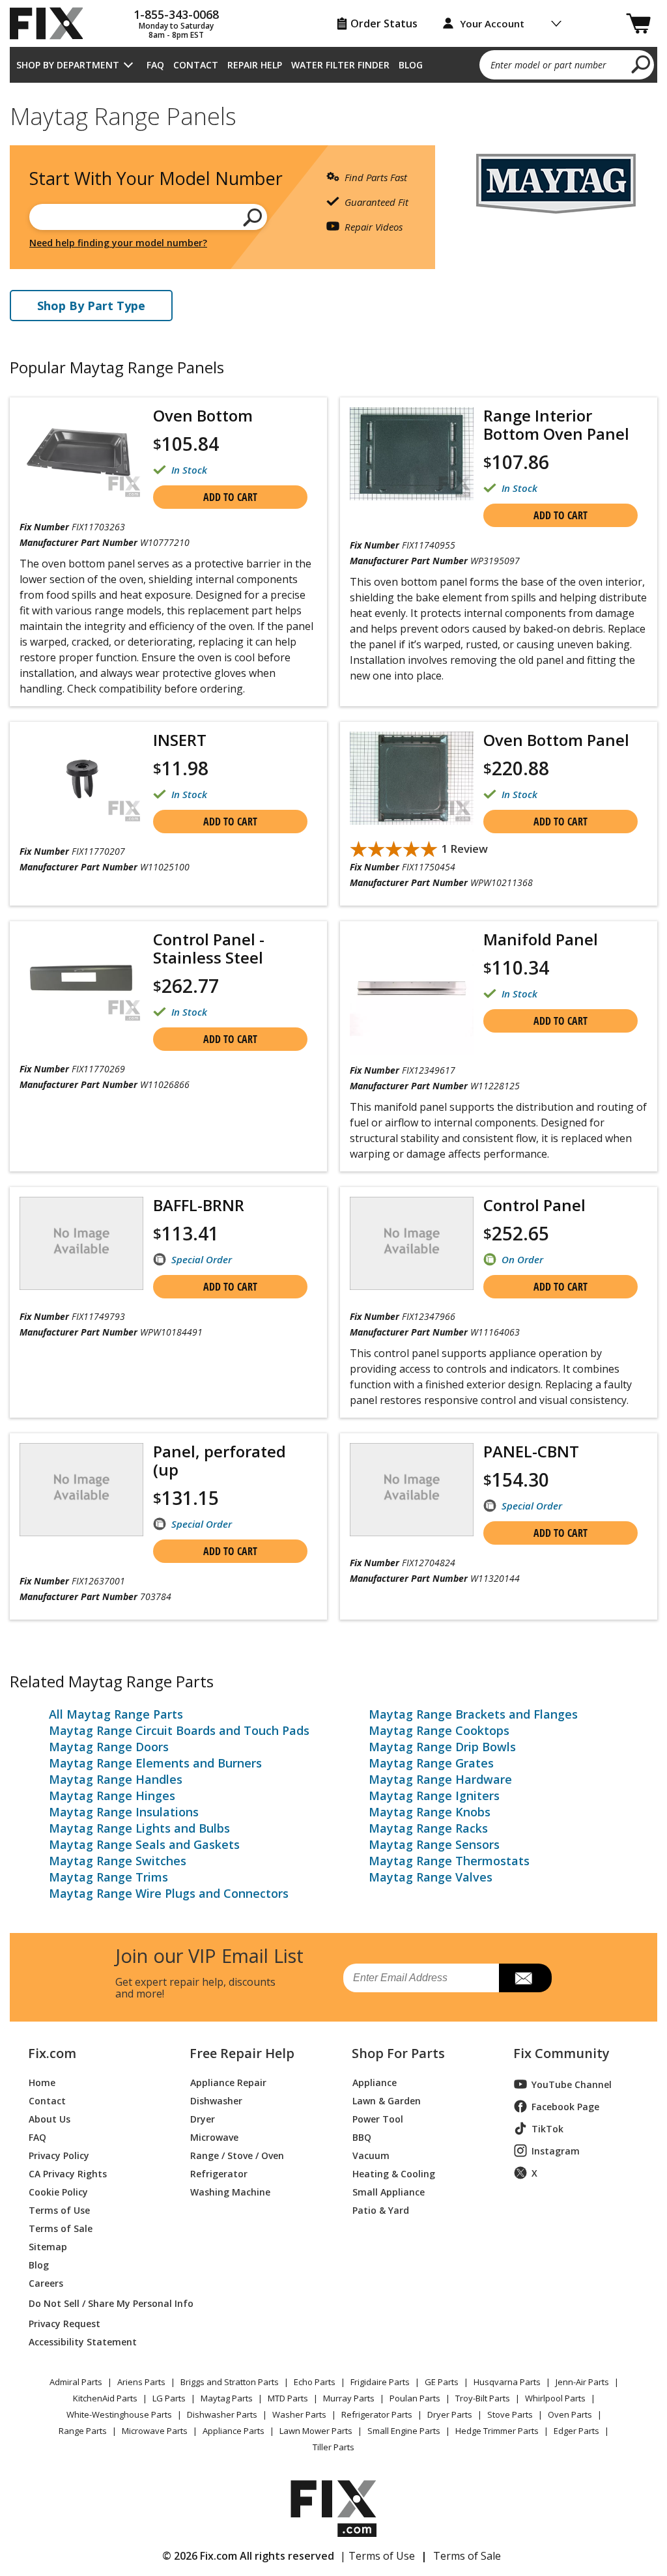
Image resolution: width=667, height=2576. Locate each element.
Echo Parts (315, 2382)
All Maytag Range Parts (116, 1714)
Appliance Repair (228, 2082)
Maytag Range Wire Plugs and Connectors (169, 1893)
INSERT (180, 740)
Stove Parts (510, 2414)
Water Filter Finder (340, 65)
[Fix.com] (52, 23)
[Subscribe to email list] (525, 1978)
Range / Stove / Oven (237, 2155)
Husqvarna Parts (507, 2382)
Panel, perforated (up (220, 1460)
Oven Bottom (203, 415)
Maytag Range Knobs (430, 1812)
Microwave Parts (155, 2431)
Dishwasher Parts (222, 2414)
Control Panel (534, 1205)
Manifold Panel (541, 939)
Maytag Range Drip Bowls (442, 1747)
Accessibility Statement (83, 2341)
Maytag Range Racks (428, 1828)
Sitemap (48, 2246)
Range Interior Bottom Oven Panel (556, 424)
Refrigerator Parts (377, 2414)
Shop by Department (68, 65)
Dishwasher (216, 2100)
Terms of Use (59, 2210)
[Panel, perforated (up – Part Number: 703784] (81, 1490)
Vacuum (371, 2155)
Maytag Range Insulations (124, 1812)
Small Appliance (389, 2191)
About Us (50, 2118)
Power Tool (378, 2118)
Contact (196, 65)
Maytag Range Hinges (112, 1796)
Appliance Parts (234, 2431)
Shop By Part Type (91, 306)
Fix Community (561, 2054)
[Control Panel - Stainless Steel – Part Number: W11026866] (81, 978)
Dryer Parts (450, 2414)
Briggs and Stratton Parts (230, 2382)
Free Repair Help (242, 2054)
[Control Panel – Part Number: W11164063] (412, 1243)
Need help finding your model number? (118, 243)
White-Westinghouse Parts (119, 2414)
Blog (411, 65)
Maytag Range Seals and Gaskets (144, 1844)
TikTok (547, 2129)
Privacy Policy (59, 2155)
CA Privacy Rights (68, 2173)
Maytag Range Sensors (434, 1844)
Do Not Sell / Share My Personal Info (94, 2303)
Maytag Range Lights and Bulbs (139, 1828)
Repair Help (255, 65)
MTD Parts (288, 2398)
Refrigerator (219, 2173)
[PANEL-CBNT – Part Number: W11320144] (412, 1490)
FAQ (155, 65)
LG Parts (169, 2398)
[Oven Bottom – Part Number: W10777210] (81, 454)
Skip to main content (334, 8)
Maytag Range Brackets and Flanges (473, 1714)
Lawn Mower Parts (316, 2431)
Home (42, 2082)
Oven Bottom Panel (556, 740)
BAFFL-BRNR (199, 1205)
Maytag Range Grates (431, 1763)
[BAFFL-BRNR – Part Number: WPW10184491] (81, 1243)
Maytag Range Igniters (434, 1796)
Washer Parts (299, 2414)
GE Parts (442, 2382)
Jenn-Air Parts (582, 2382)
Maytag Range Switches (118, 1861)
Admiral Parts (76, 2382)
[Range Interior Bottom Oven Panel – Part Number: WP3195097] (412, 454)
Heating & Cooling (394, 2173)
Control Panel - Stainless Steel (209, 948)
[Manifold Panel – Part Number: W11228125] (412, 993)
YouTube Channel (572, 2084)
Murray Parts (349, 2398)
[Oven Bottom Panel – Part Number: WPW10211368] (412, 778)
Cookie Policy (58, 2191)
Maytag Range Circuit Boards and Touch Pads (179, 1730)
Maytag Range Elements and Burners (155, 1763)
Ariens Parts (141, 2382)
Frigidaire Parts (380, 2382)
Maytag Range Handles (116, 1779)
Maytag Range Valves (431, 1877)
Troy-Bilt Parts (483, 2398)
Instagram (556, 2151)
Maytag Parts (227, 2398)
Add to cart (230, 497)
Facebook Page (565, 2107)
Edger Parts (576, 2431)
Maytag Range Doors (109, 1747)
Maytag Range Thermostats (449, 1861)
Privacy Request (64, 2323)
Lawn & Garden (387, 2100)
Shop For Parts (398, 2054)
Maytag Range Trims (108, 1877)
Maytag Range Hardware (440, 1779)
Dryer (203, 2118)
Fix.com (52, 2054)
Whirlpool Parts (555, 2398)
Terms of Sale (61, 2228)
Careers (46, 2283)
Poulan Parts (415, 2398)
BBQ (362, 2137)
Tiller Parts (333, 2447)
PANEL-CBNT (531, 1451)
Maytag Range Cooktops (439, 1730)
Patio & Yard (381, 2210)
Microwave (214, 2137)
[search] (641, 64)
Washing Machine (230, 2191)
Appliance (375, 2082)
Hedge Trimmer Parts (497, 2431)
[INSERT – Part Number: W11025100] (81, 778)
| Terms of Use (377, 2556)
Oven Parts (570, 2414)
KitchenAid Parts (105, 2398)
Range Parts (83, 2431)
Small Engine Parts (404, 2431)
